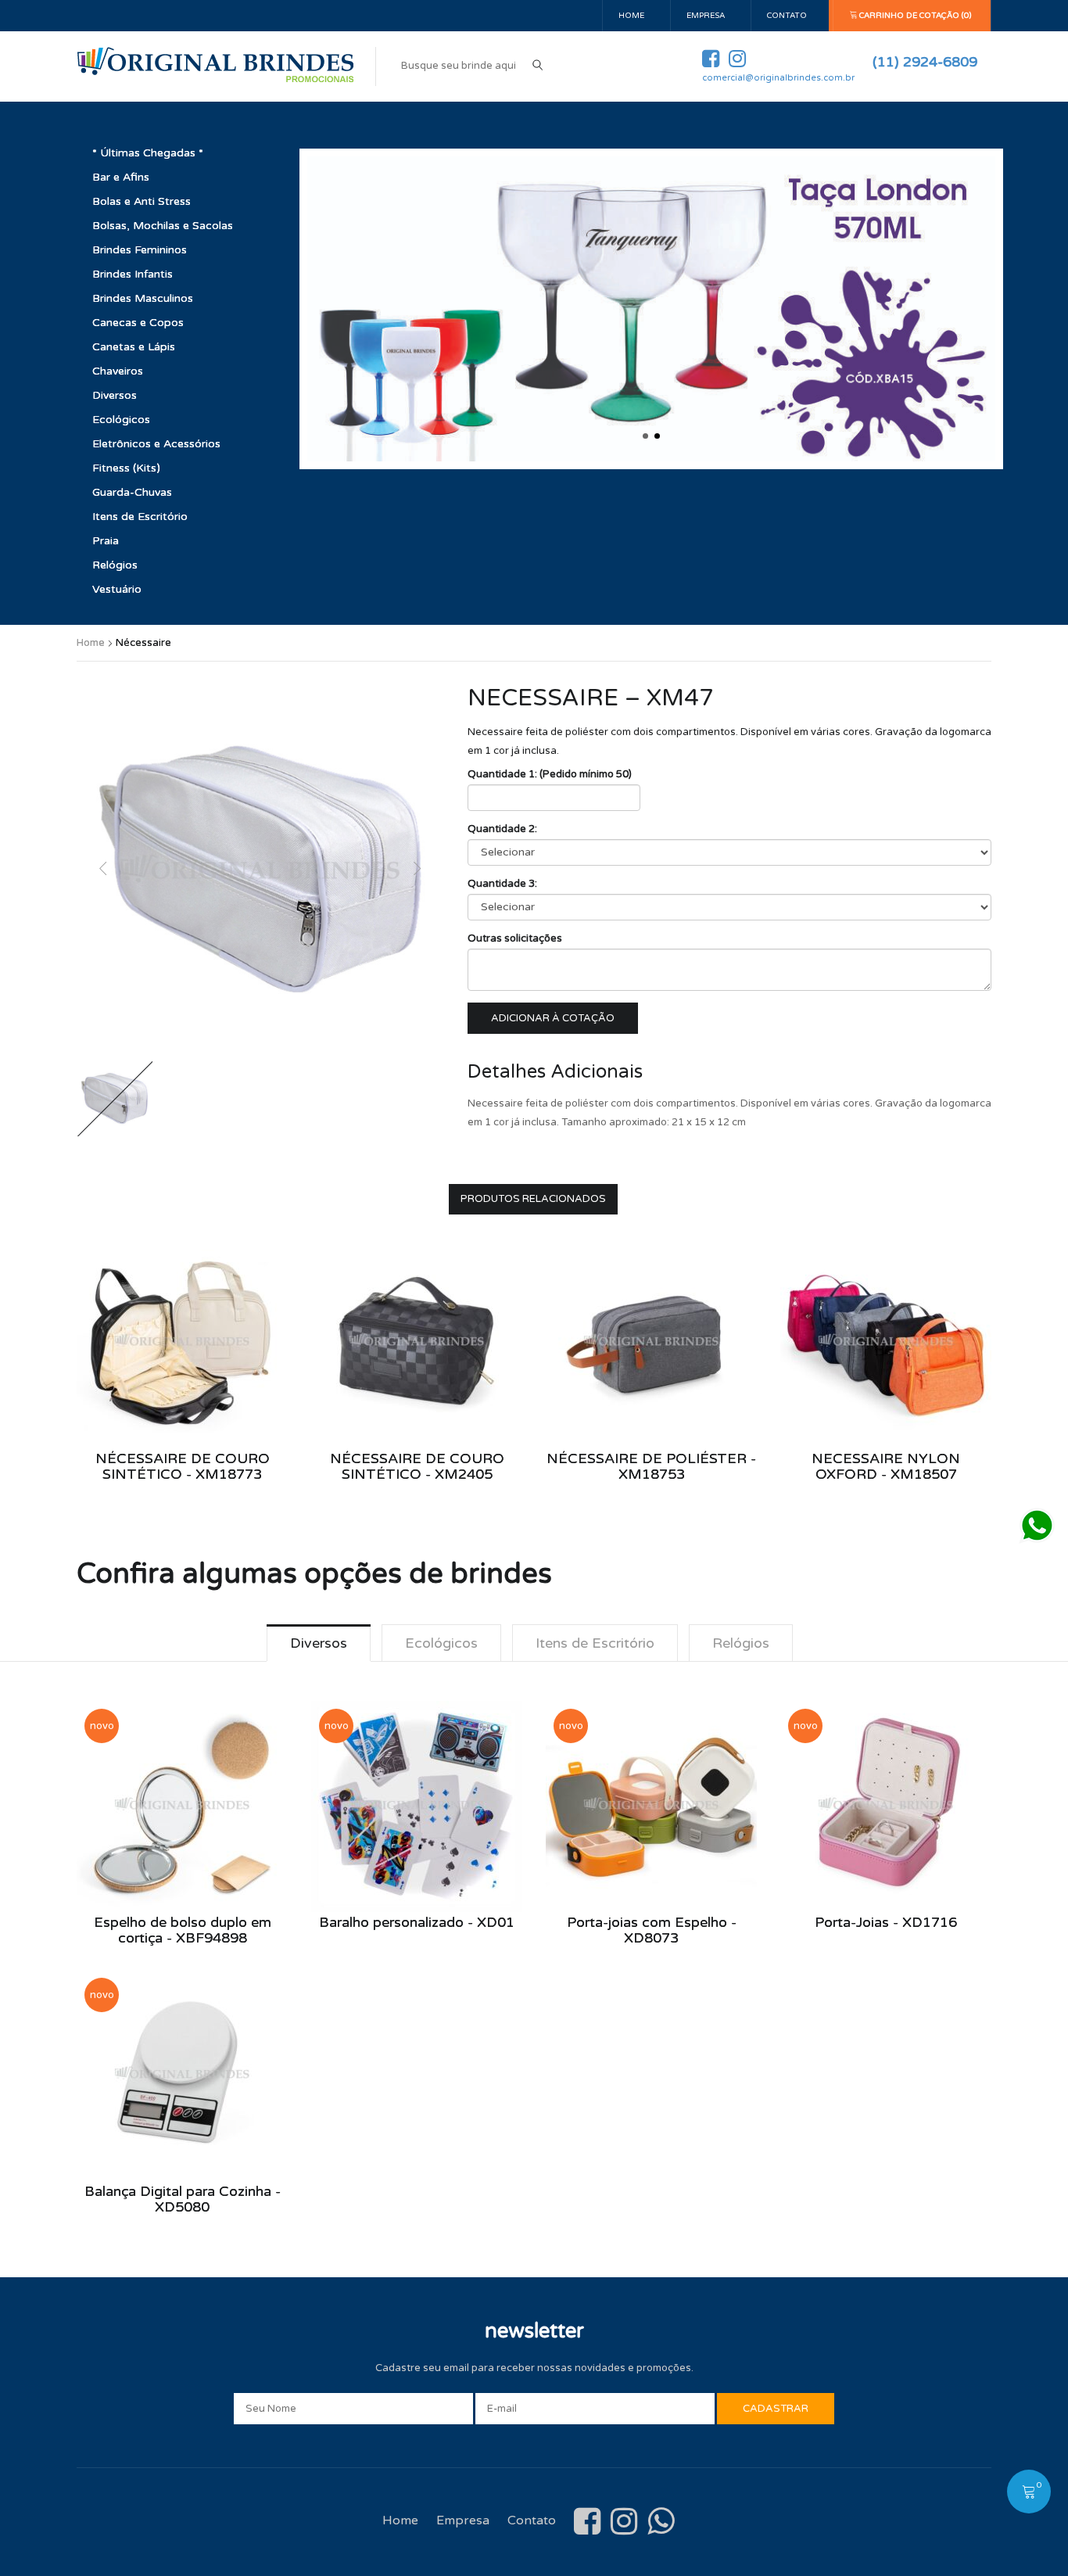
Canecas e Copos (138, 323)
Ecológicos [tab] (441, 1643)
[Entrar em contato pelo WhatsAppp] (1037, 1526)
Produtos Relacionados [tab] (533, 1199)
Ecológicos (121, 420)
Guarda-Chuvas (132, 492)
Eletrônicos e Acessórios (156, 444)
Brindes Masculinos (143, 298)
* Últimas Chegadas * (148, 153)
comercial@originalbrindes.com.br (778, 78)
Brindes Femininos (140, 250)
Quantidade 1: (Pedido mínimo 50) (550, 774)
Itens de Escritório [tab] (595, 1643)
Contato (787, 16)
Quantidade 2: (502, 829)
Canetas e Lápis (134, 347)
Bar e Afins (121, 177)
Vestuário (117, 589)
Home (631, 16)
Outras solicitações (515, 938)
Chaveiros (118, 371)
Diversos (115, 395)
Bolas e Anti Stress (142, 201)
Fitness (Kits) (126, 468)
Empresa (706, 16)
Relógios (115, 565)
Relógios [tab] (741, 1643)
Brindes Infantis (133, 274)
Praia (106, 541)
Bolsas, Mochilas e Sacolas (163, 226)
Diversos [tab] (319, 1643)
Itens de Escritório (140, 517)
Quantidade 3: (502, 884)
